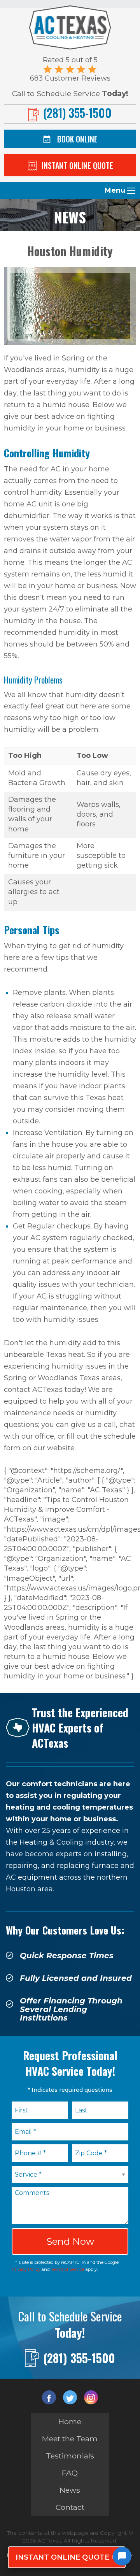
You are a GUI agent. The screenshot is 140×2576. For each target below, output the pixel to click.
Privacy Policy (26, 2269)
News (70, 2490)
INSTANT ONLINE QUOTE (62, 2557)
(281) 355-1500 (79, 2358)
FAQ (70, 2473)
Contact (70, 2507)
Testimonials (70, 2456)
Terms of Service (68, 2269)
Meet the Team (70, 2439)
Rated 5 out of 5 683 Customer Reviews (70, 69)
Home (70, 2421)
